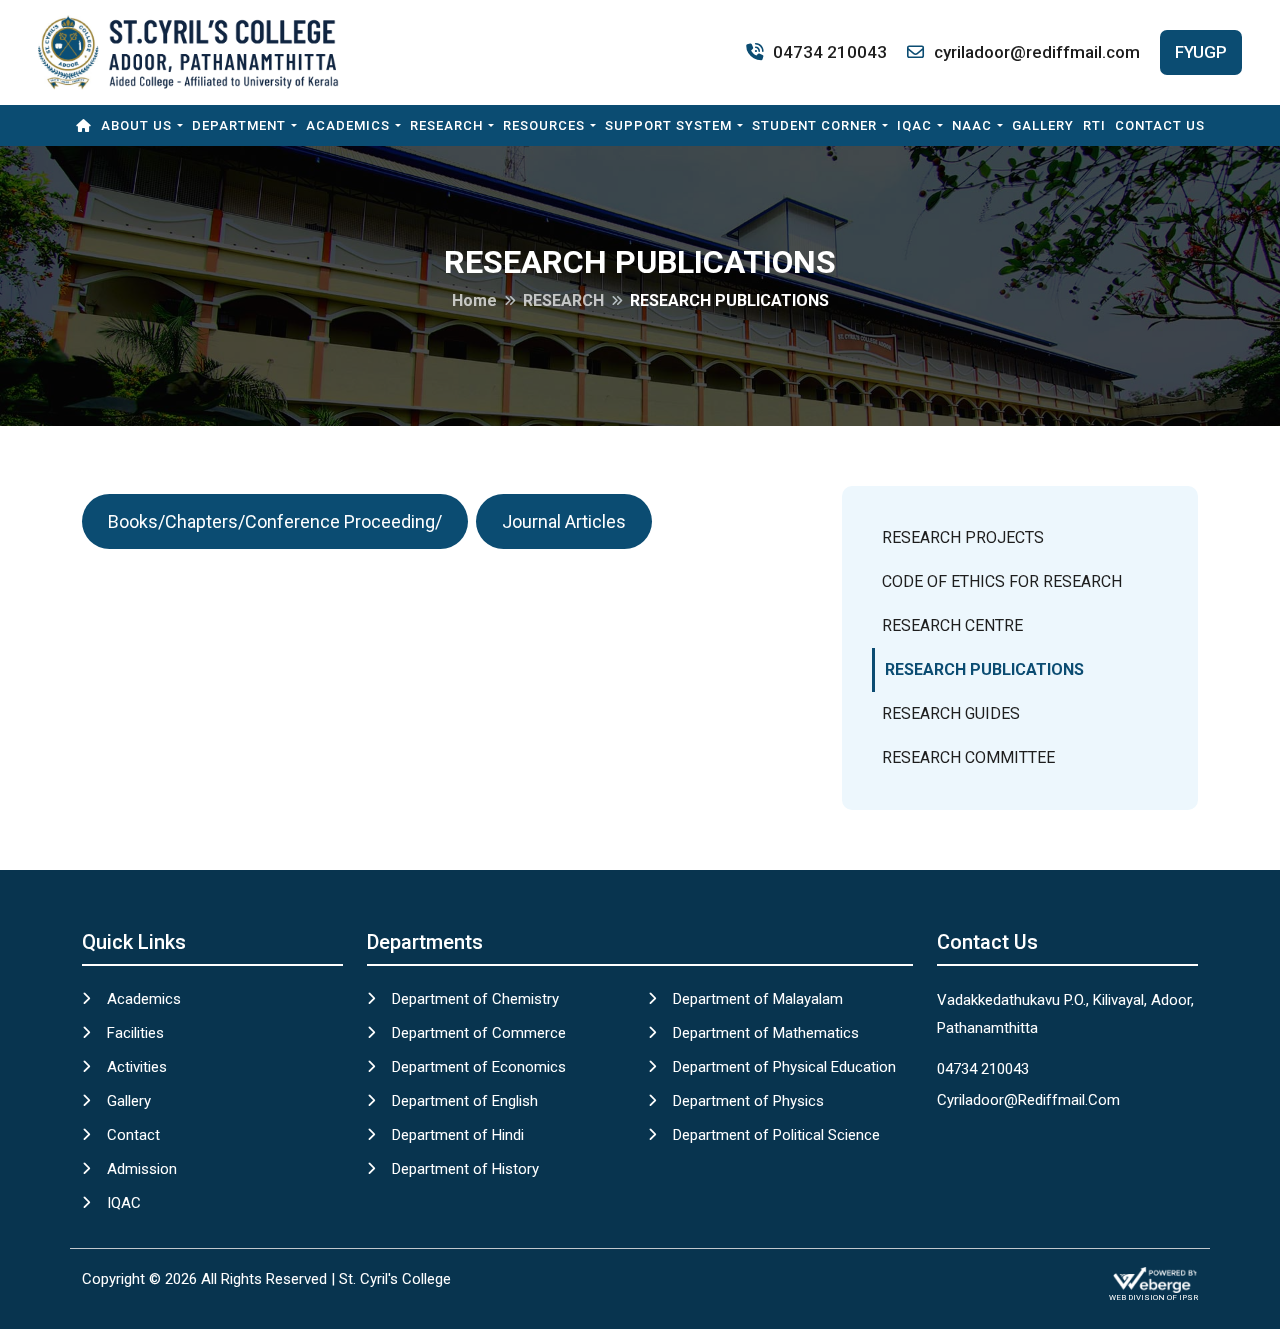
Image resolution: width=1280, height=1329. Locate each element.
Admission (142, 1169)
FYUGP (1201, 52)
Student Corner (814, 125)
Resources (544, 125)
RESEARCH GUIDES (951, 713)
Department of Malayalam (758, 999)
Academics (348, 125)
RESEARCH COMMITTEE (968, 757)
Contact (133, 1135)
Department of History (465, 1169)
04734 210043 (830, 52)
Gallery (1043, 125)
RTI (1094, 125)
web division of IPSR (1153, 1297)
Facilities (135, 1033)
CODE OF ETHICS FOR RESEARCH (1002, 581)
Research (446, 125)
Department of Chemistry (475, 999)
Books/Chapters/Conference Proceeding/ (275, 521)
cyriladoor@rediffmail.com (1037, 52)
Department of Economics (479, 1067)
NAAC (972, 125)
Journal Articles (564, 521)
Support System (668, 125)
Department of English (465, 1101)
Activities (137, 1067)
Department (239, 125)
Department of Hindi (458, 1135)
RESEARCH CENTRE (952, 625)
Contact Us (1160, 125)
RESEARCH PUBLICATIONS (984, 669)
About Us (136, 125)
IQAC (914, 125)
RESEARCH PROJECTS (963, 537)
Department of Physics (748, 1101)
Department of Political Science (776, 1135)
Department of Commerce (479, 1033)
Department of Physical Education (784, 1067)
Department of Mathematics (766, 1033)
